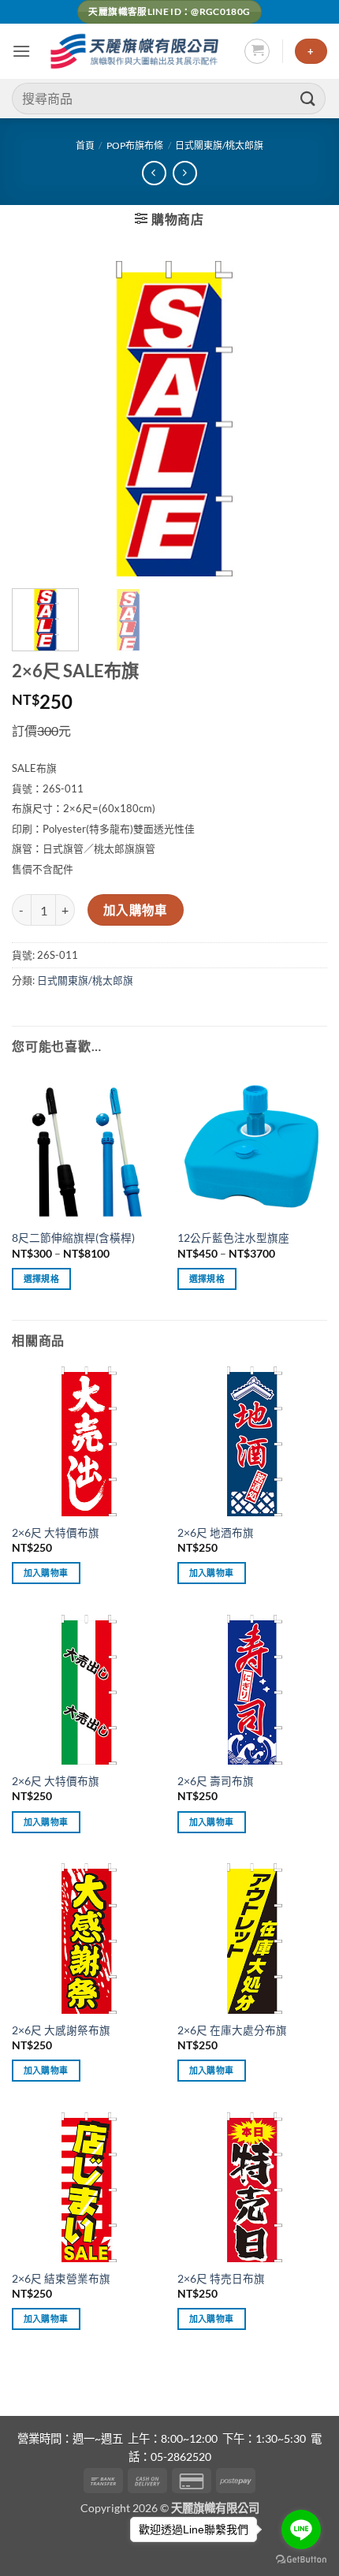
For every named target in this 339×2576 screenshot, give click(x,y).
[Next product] (154, 173)
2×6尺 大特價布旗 (56, 1533)
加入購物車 (136, 910)
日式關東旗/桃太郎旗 (219, 145)
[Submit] (308, 98)
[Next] (301, 419)
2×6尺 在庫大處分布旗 (232, 2030)
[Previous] (38, 419)
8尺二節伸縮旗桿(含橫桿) (73, 1238)
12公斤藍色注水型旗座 (233, 1238)
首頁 (85, 145)
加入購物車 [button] (46, 1573)
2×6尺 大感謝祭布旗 (61, 2030)
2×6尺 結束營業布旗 (61, 2279)
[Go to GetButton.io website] (301, 2560)
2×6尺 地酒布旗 (216, 1533)
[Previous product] (185, 173)
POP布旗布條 (135, 145)
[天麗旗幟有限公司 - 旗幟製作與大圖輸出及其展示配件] (137, 51)
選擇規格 (41, 1279)
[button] (21, 51)
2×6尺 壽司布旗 (216, 1781)
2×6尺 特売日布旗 (221, 2279)
